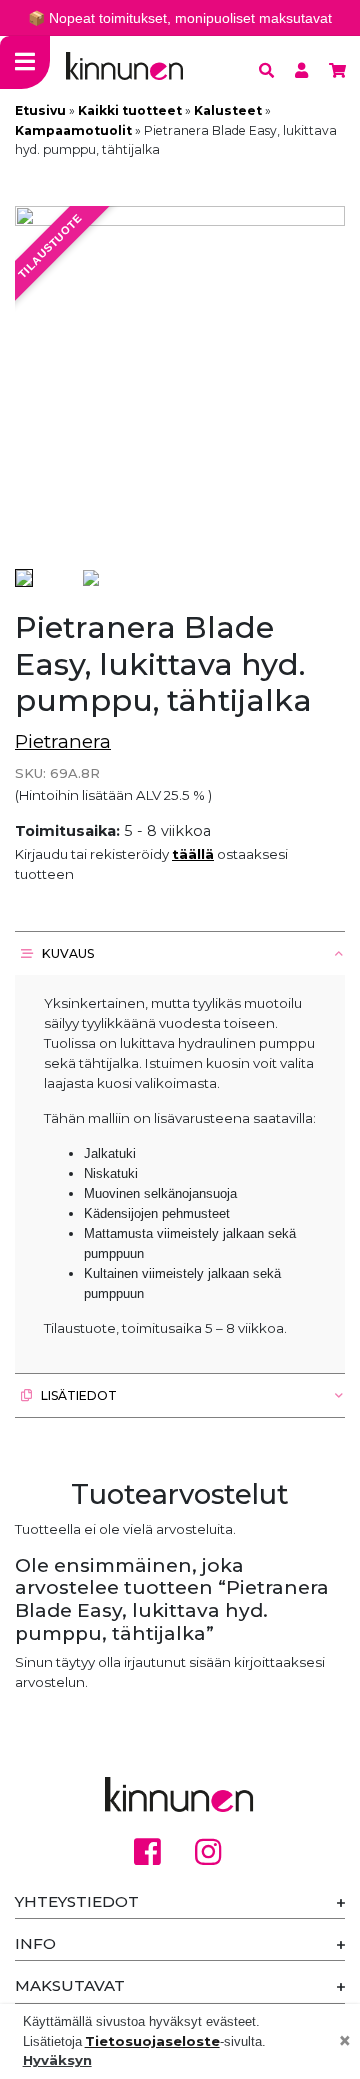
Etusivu (40, 110)
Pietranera (63, 741)
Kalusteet (228, 110)
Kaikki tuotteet (130, 110)
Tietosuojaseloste (152, 2041)
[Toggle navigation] (25, 62)
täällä (193, 854)
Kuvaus (66, 953)
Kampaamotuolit (73, 130)
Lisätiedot (77, 1395)
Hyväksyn (57, 2060)
